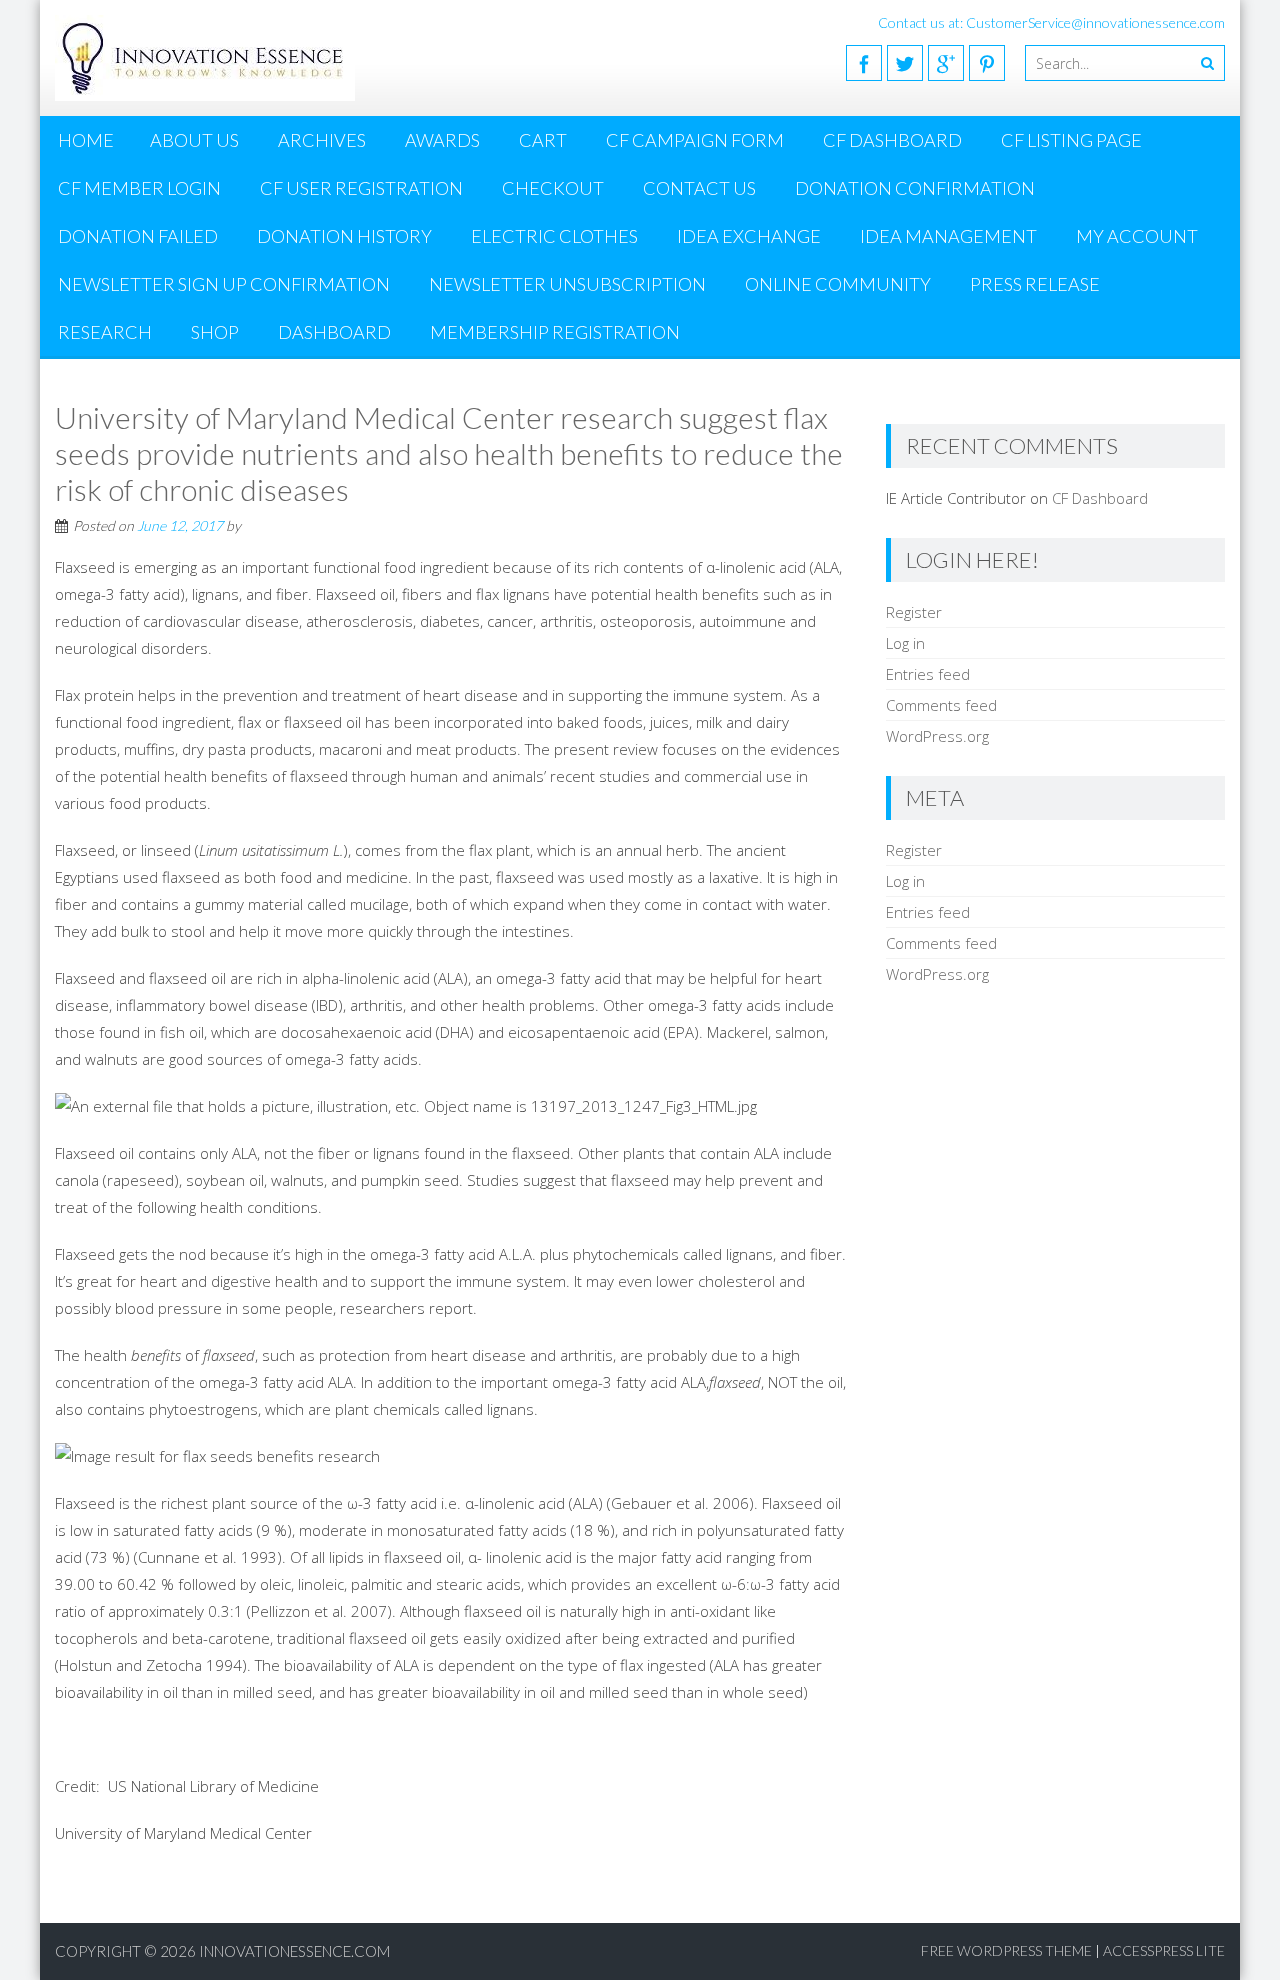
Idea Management (948, 236)
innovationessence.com (294, 1951)
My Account (1137, 236)
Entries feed (928, 674)
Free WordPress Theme (1006, 1950)
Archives (322, 140)
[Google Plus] (946, 63)
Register (914, 612)
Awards (442, 140)
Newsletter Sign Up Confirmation (224, 284)
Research (105, 332)
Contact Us (699, 188)
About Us (194, 140)
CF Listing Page (1071, 140)
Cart (543, 140)
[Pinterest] (987, 63)
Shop (215, 332)
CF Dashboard (892, 140)
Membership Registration (555, 332)
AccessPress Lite (1164, 1950)
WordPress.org (937, 736)
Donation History (344, 236)
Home (86, 140)
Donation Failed (138, 236)
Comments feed (941, 705)
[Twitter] (905, 63)
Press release (1035, 284)
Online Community (838, 284)
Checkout (553, 188)
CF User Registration (361, 188)
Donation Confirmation (915, 188)
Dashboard (334, 332)
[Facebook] (864, 63)
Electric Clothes (554, 236)
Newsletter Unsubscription (567, 284)
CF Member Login (139, 188)
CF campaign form (695, 140)
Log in (905, 643)
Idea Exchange (749, 236)
